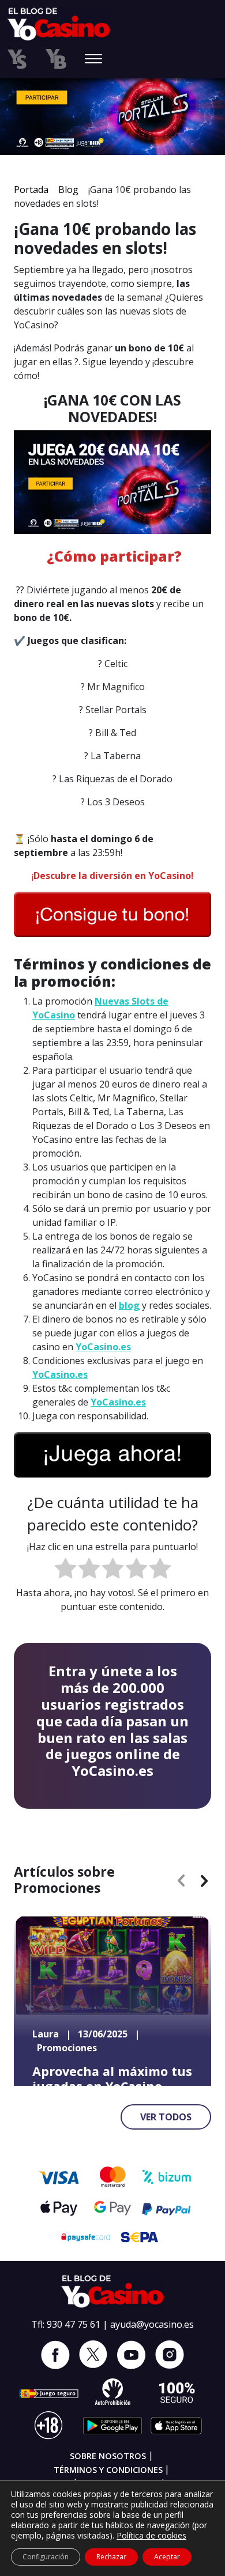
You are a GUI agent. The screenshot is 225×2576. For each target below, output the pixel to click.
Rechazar (111, 2557)
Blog (68, 190)
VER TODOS (166, 2117)
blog (129, 1305)
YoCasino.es (103, 1347)
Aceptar (167, 2557)
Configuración (46, 2557)
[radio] (65, 1570)
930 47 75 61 (74, 2324)
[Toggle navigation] (93, 60)
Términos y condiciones (108, 2470)
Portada (31, 190)
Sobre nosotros (108, 2456)
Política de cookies (151, 2535)
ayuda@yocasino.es (152, 2324)
